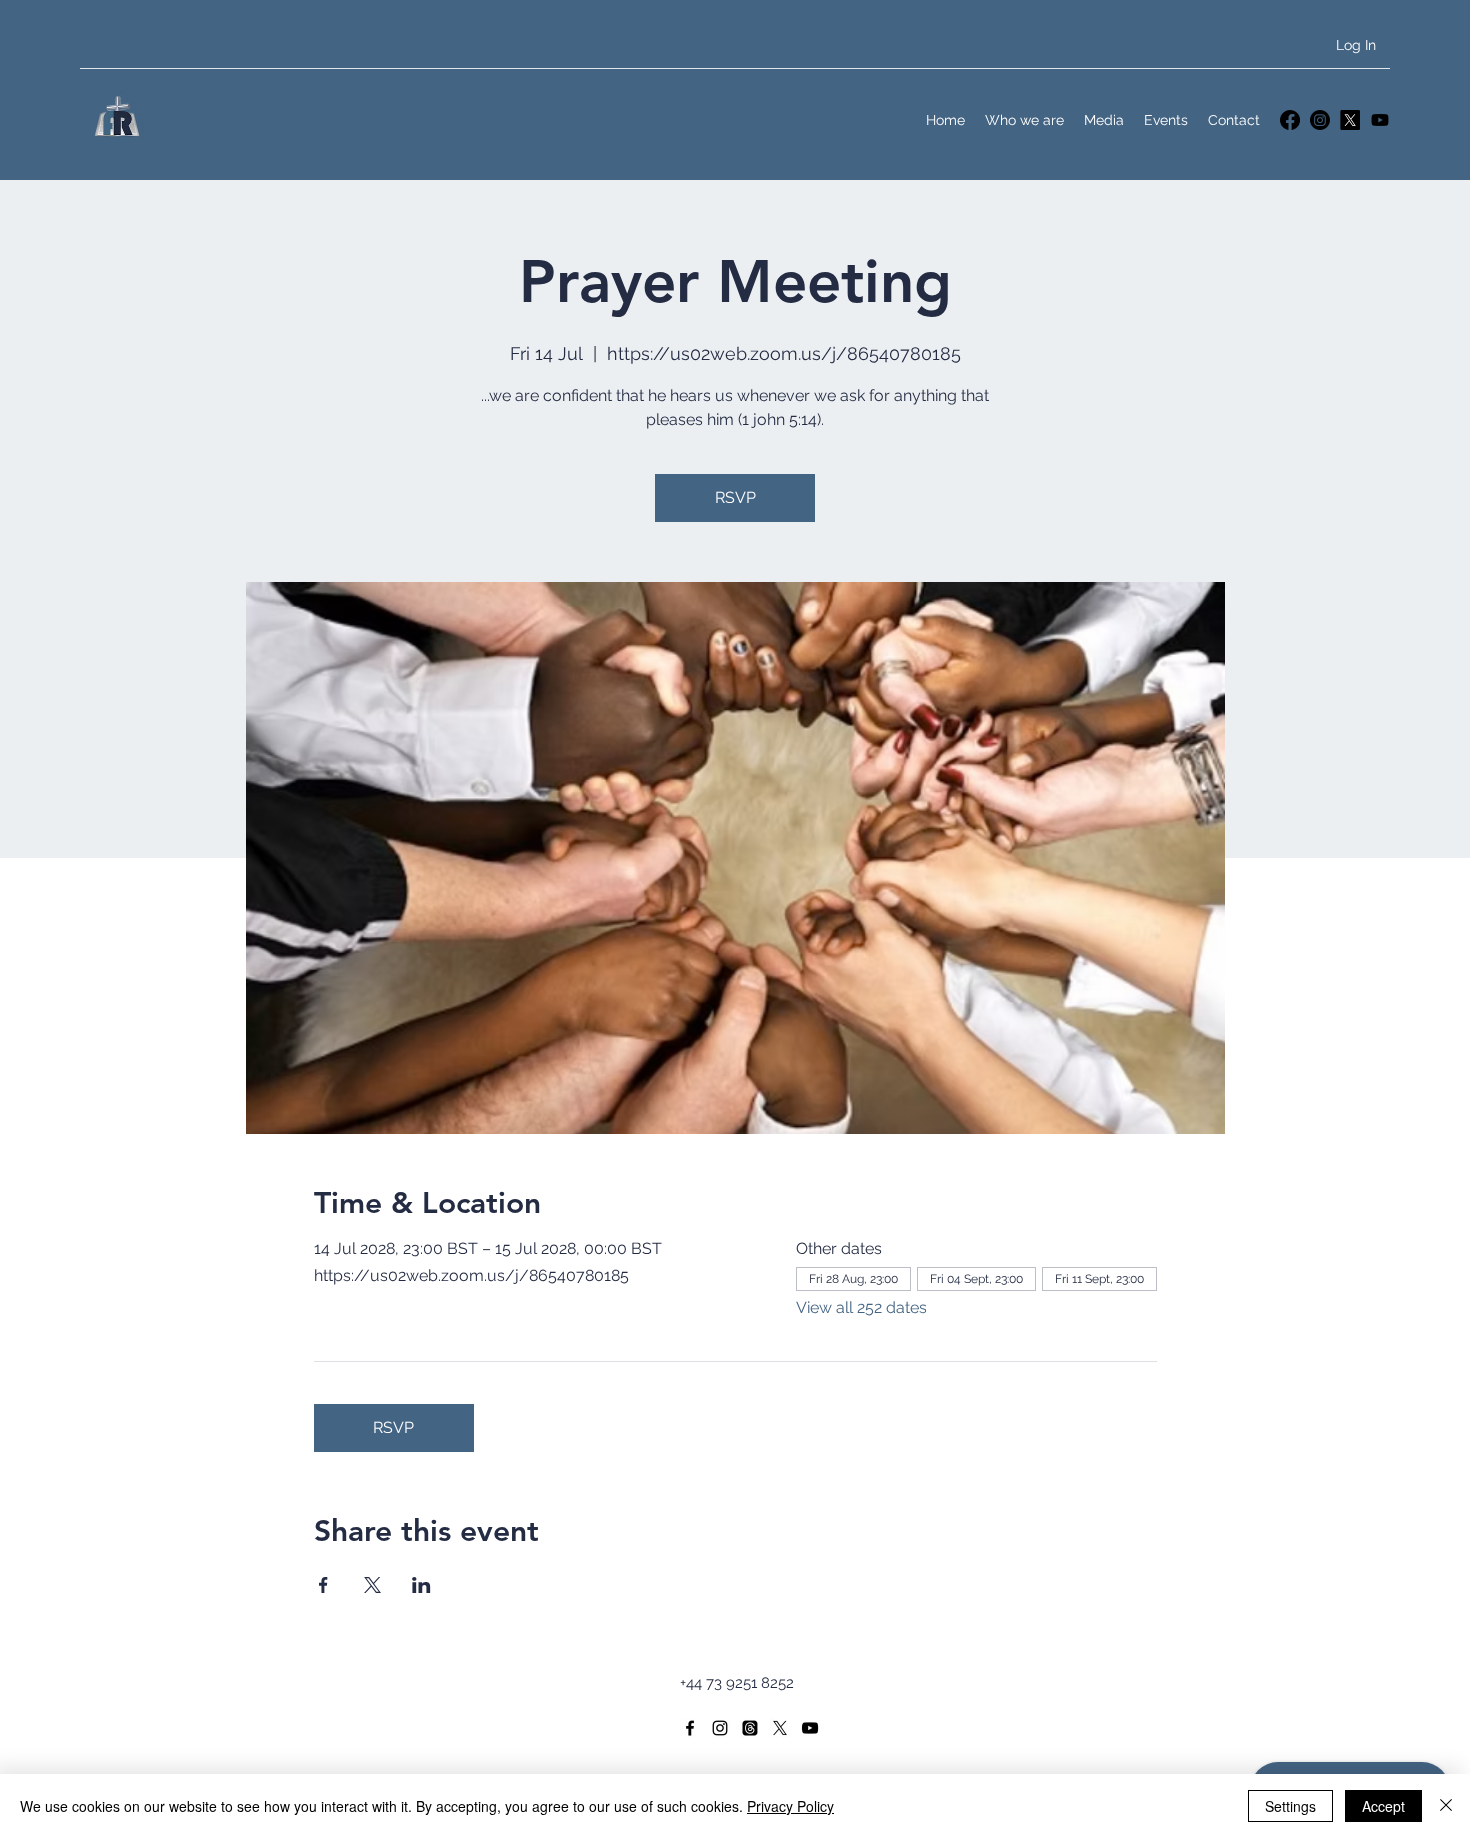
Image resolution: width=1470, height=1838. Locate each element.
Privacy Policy (790, 1806)
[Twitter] (1350, 120)
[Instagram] (1320, 120)
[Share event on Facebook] (323, 1585)
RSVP (735, 497)
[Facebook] (1290, 120)
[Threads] (750, 1728)
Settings (1290, 1806)
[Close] (1446, 1806)
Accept (1383, 1806)
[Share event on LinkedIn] (421, 1585)
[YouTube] (1380, 120)
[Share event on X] (372, 1585)
